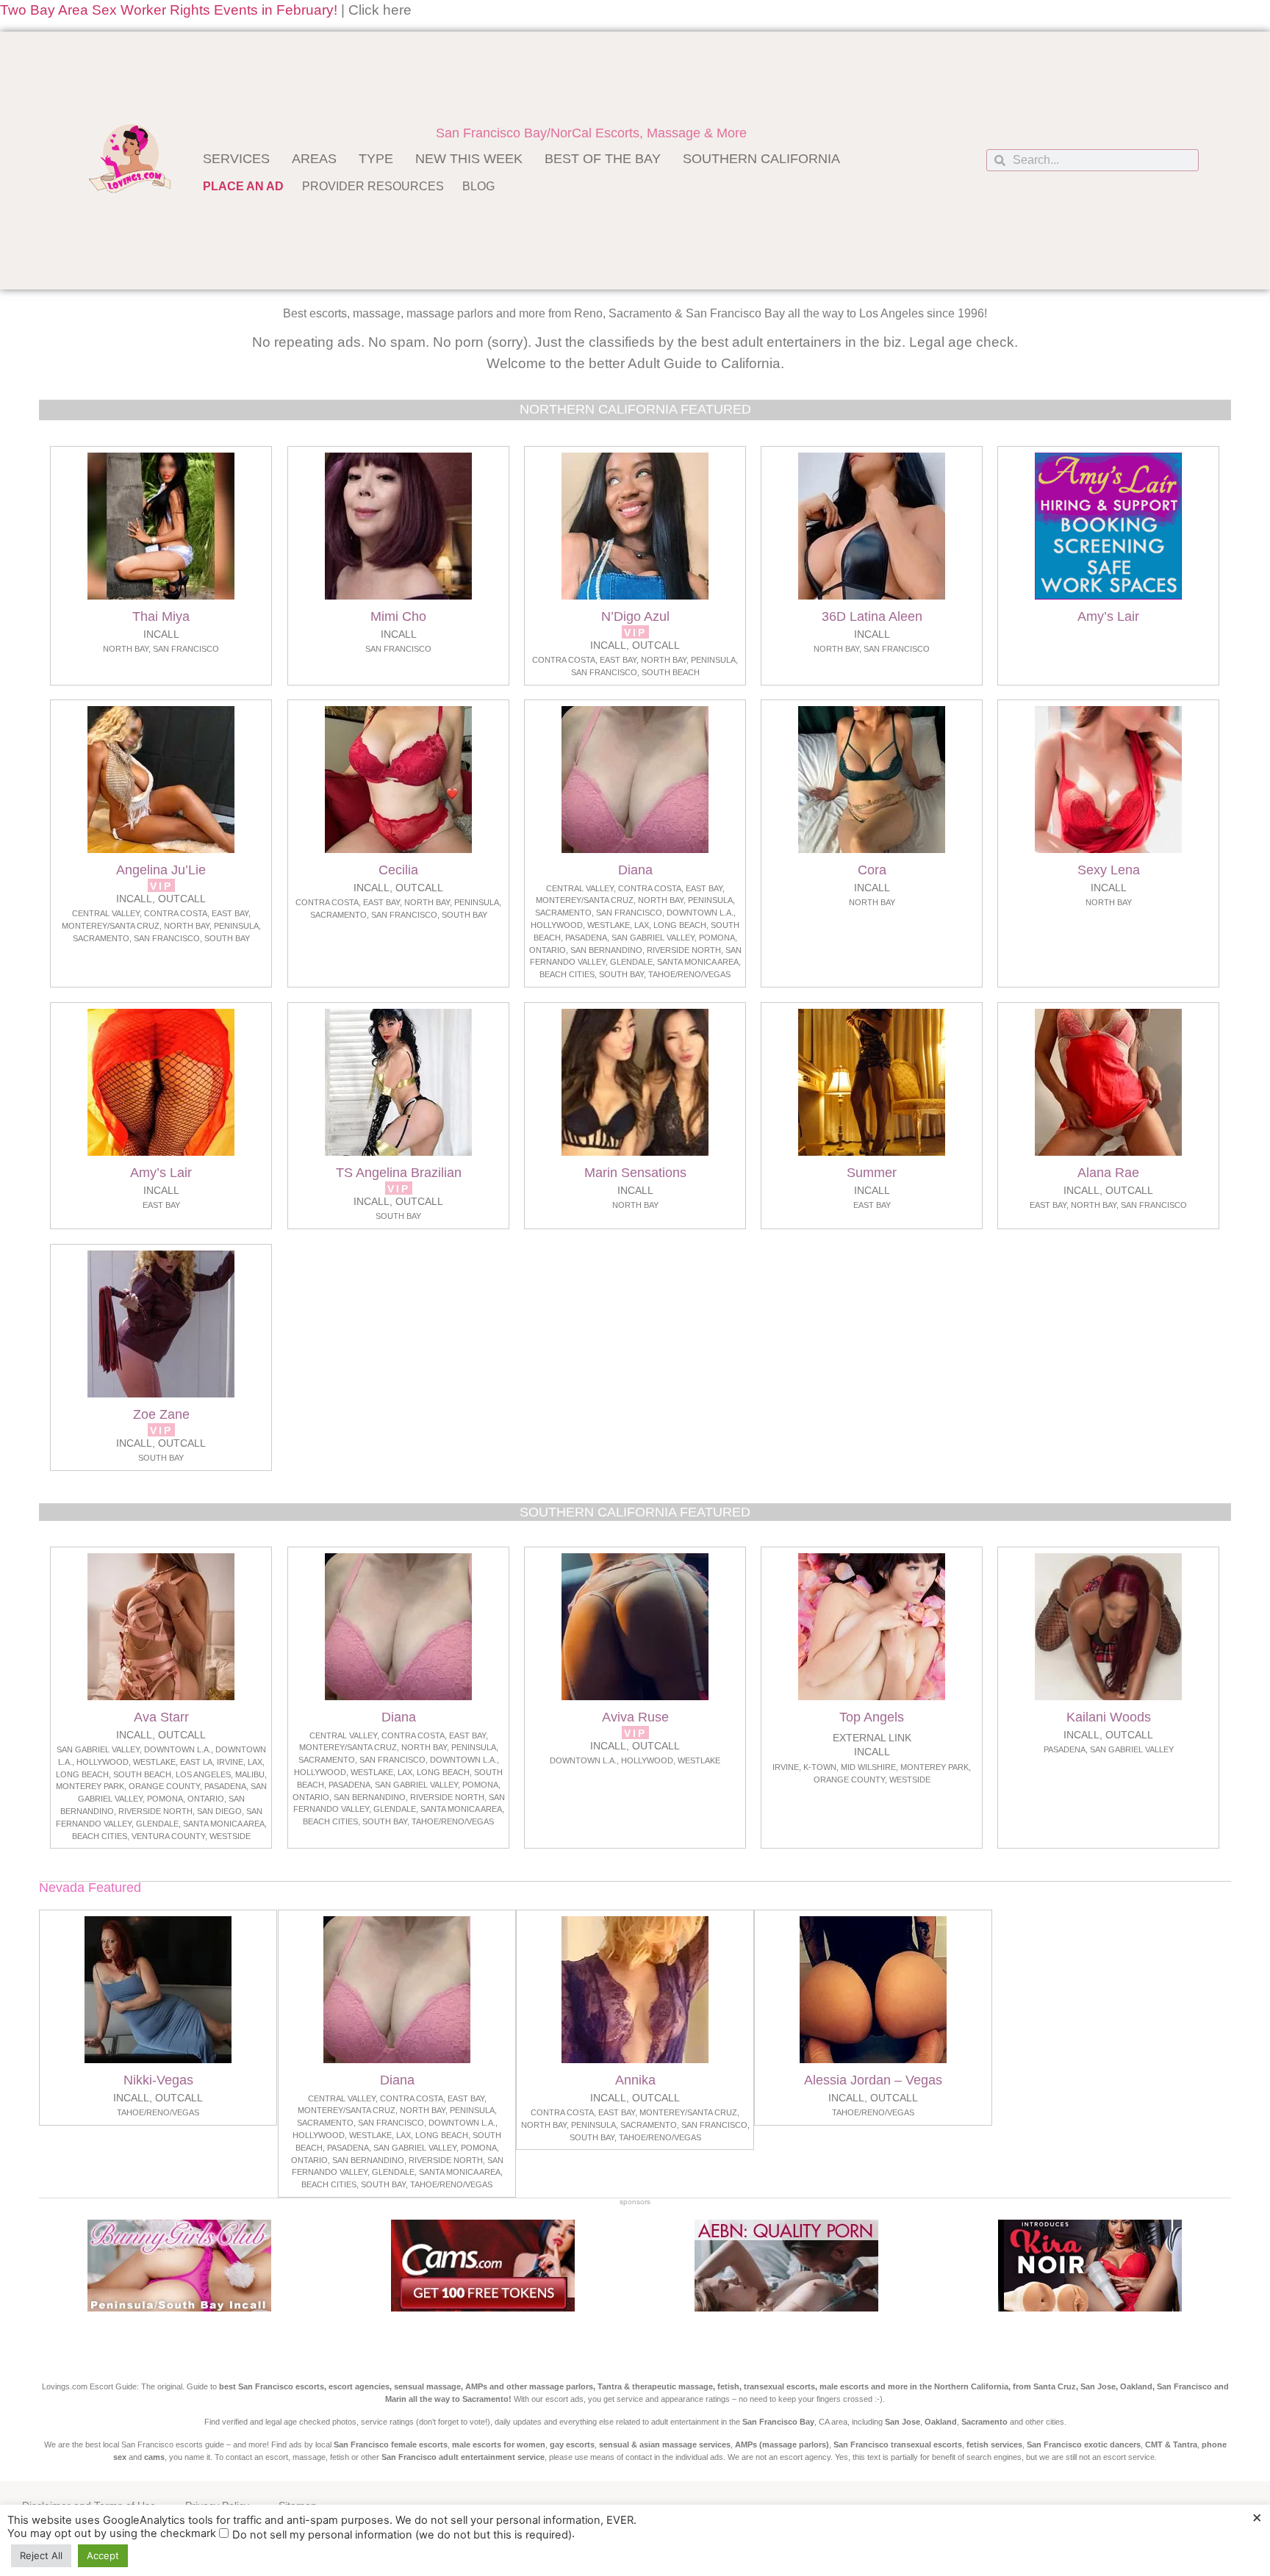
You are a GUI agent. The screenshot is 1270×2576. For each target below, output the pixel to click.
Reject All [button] (41, 2555)
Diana (635, 870)
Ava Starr (161, 1717)
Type (376, 159)
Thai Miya (161, 616)
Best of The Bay (603, 159)
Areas (314, 159)
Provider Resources (373, 186)
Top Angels (872, 1717)
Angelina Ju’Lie (161, 870)
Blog (478, 186)
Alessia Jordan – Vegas (873, 2080)
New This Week (469, 159)
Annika (635, 2080)
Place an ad (243, 186)
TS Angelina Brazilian (398, 1173)
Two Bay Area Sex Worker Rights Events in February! (169, 10)
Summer (872, 1173)
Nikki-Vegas (158, 2080)
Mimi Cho (398, 616)
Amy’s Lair (1109, 616)
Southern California (761, 159)
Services (236, 159)
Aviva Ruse (635, 1717)
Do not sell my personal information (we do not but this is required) (402, 2535)
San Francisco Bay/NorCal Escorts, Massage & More (591, 133)
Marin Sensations (635, 1173)
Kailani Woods (1109, 1717)
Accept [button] (103, 2555)
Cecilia (398, 870)
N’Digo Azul (635, 616)
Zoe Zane (161, 1414)
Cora (872, 870)
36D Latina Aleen (872, 616)
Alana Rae (1109, 1173)
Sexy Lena (1109, 870)
